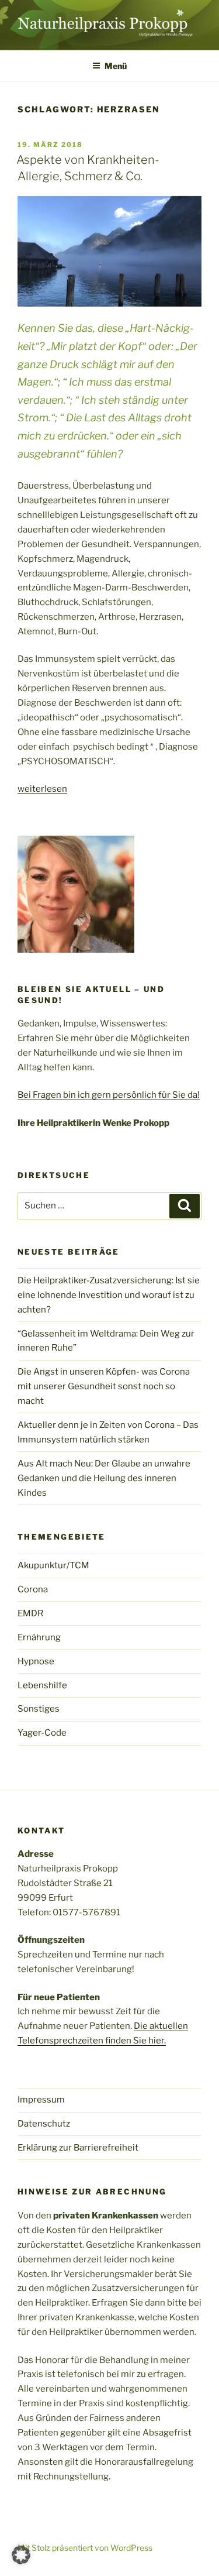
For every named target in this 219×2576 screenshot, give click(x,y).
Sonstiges (39, 1709)
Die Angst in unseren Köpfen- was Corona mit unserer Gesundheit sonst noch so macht (104, 1386)
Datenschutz (44, 2124)
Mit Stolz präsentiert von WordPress (85, 2548)
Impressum (41, 2100)
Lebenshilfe (42, 1685)
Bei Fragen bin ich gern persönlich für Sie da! (109, 1095)
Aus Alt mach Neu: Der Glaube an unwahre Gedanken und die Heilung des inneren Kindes (104, 1478)
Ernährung (39, 1637)
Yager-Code (42, 1733)
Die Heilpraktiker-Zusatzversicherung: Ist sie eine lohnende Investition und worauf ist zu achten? (109, 1295)
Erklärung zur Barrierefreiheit (78, 2148)
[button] (21, 2555)
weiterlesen (42, 789)
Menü (116, 66)
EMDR (30, 1613)
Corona (33, 1589)
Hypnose (36, 1661)
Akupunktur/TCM (53, 1565)
